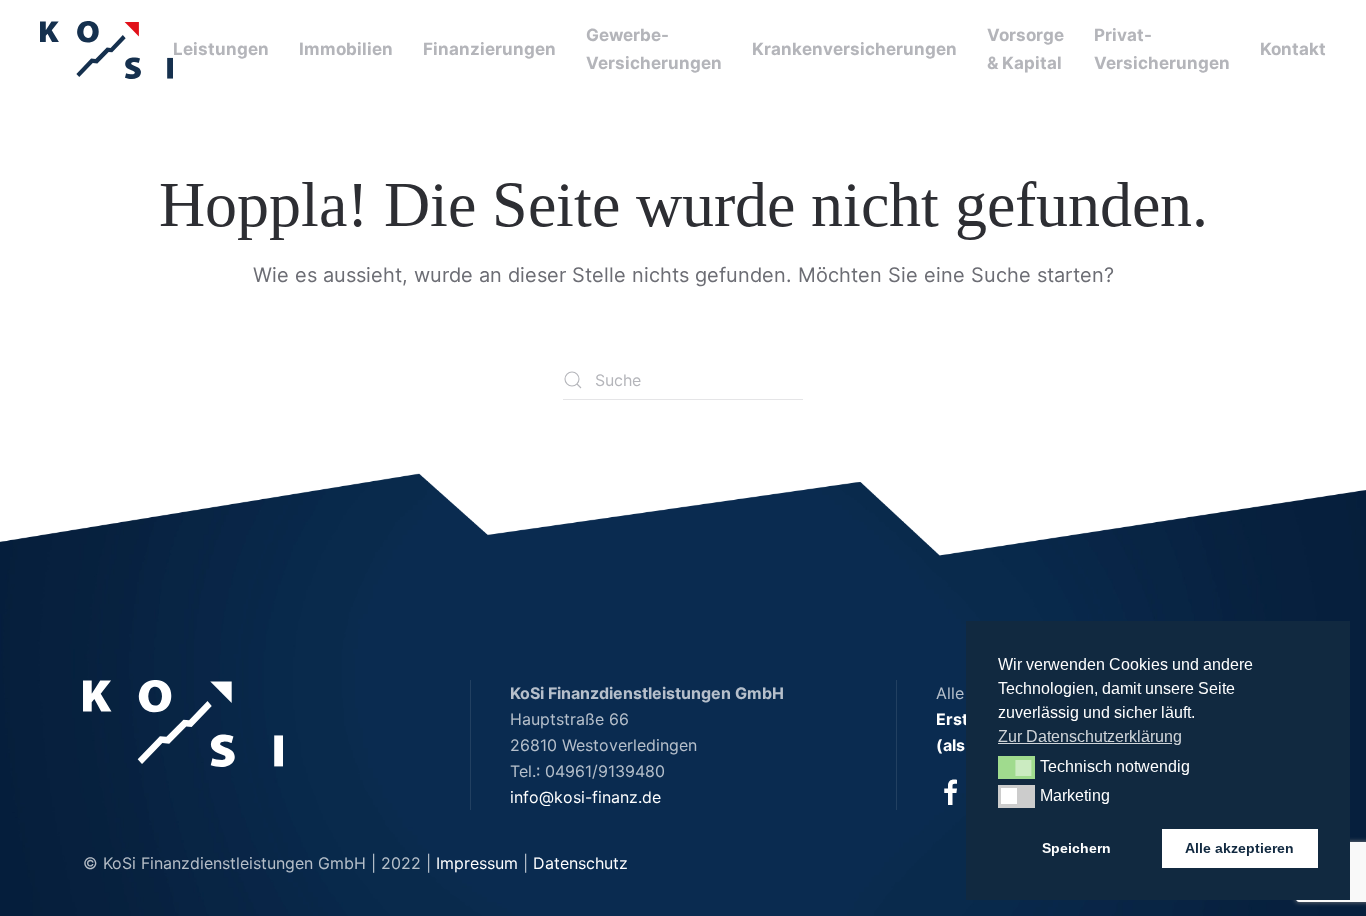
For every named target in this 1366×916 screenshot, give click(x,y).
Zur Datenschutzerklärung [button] (1090, 736)
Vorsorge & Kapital (1025, 49)
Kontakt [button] (1293, 49)
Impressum (477, 863)
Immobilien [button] (346, 49)
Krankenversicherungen (854, 49)
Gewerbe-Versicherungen (654, 49)
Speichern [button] (1076, 848)
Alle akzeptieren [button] (1239, 848)
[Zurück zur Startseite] (106, 50)
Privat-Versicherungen (1162, 49)
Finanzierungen (489, 49)
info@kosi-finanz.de (585, 797)
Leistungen (221, 49)
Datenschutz (580, 863)
